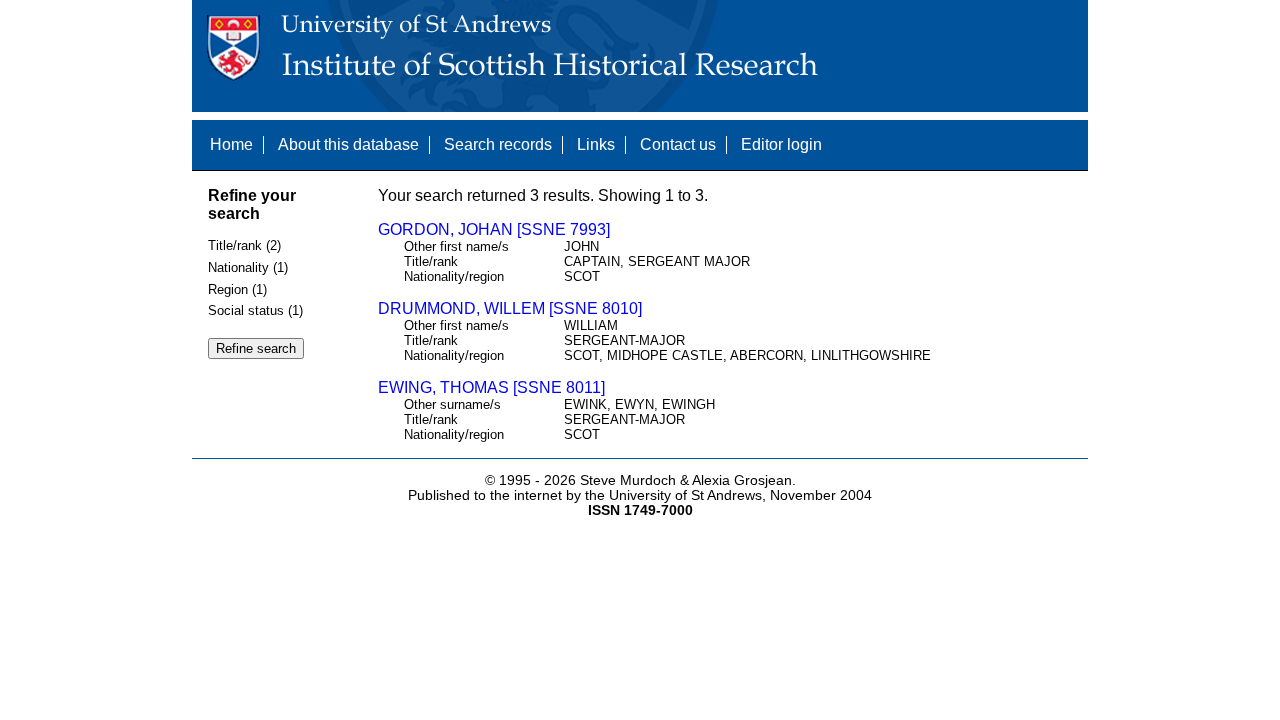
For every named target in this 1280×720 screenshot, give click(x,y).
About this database (348, 144)
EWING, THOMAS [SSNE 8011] (491, 387)
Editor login (781, 144)
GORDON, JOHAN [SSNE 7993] (494, 229)
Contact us (678, 144)
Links (596, 144)
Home (231, 144)
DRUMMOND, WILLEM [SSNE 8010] (510, 308)
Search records (498, 144)
